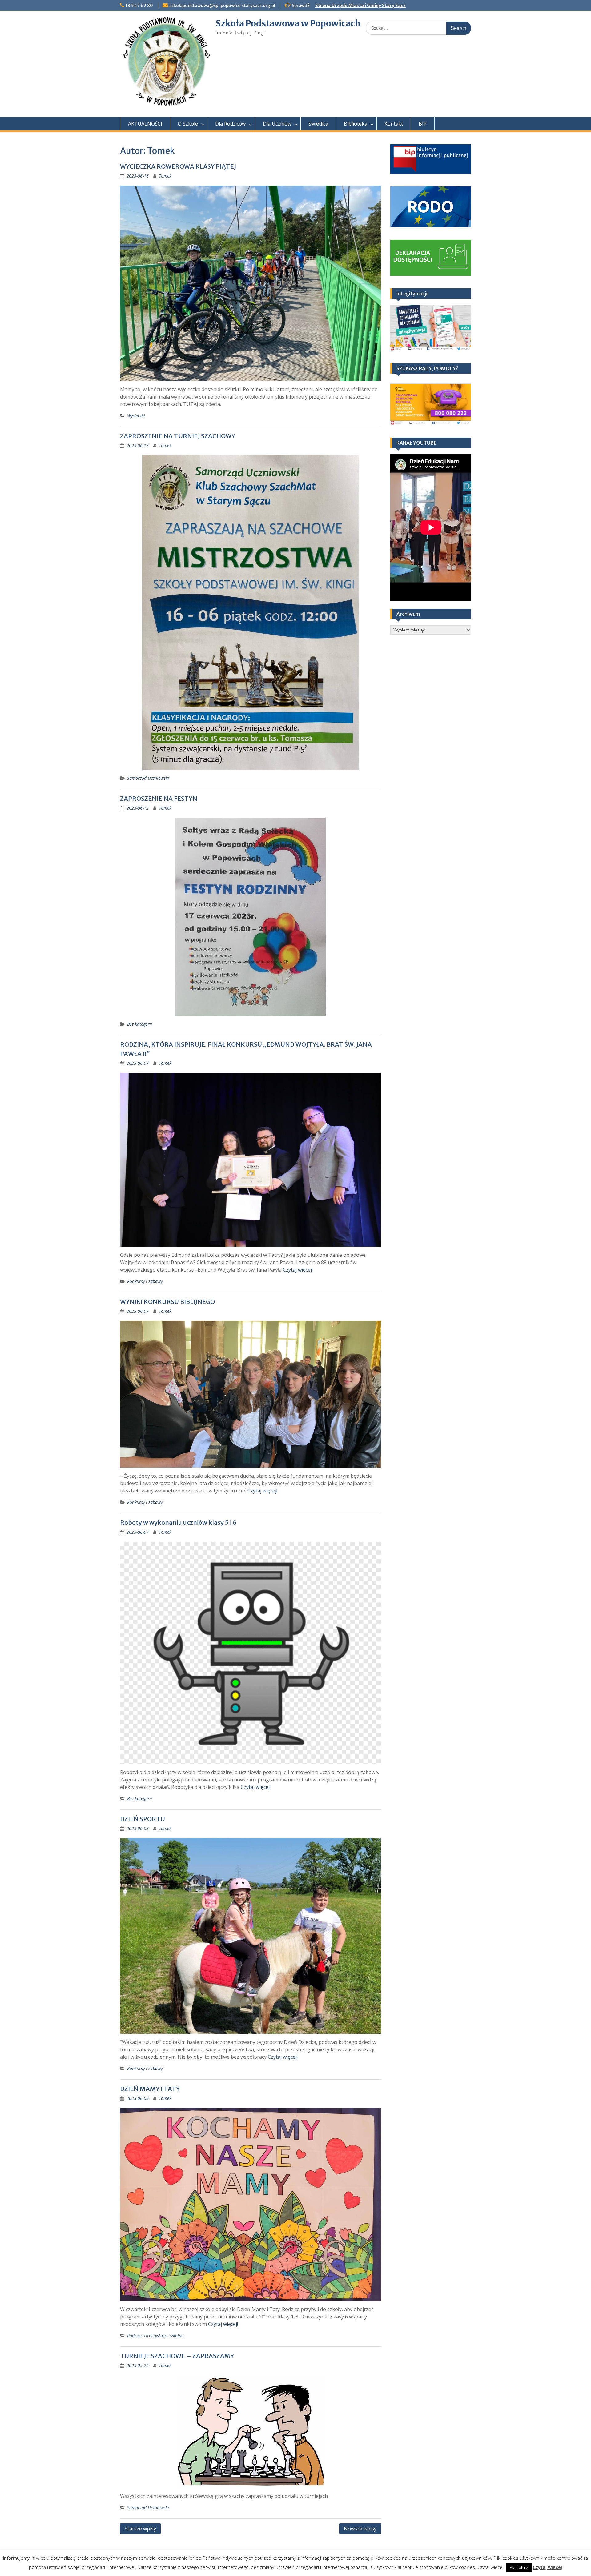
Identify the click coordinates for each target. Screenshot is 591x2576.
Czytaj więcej (547, 2567)
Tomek (165, 176)
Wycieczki (136, 416)
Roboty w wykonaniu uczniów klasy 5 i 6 (178, 1522)
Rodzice (134, 2336)
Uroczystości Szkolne (164, 2336)
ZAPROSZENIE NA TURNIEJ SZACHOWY (178, 436)
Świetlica (318, 124)
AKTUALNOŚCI (145, 124)
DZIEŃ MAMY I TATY (150, 2089)
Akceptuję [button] (519, 2567)
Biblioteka (356, 124)
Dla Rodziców (230, 124)
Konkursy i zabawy (145, 1281)
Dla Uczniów (277, 124)
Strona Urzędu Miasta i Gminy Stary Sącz (360, 6)
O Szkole (188, 124)
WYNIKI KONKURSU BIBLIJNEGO (167, 1302)
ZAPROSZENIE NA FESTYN (159, 798)
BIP (423, 124)
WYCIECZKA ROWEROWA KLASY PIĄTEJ (178, 166)
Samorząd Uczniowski (148, 778)
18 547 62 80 (139, 6)
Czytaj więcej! (298, 1270)
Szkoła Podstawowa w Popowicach (288, 23)
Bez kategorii (140, 1024)
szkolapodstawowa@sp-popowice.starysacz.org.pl (222, 6)
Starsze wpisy (140, 2529)
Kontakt (394, 124)
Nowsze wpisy (360, 2529)
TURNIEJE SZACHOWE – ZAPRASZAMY (177, 2356)
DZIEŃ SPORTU (143, 1819)
